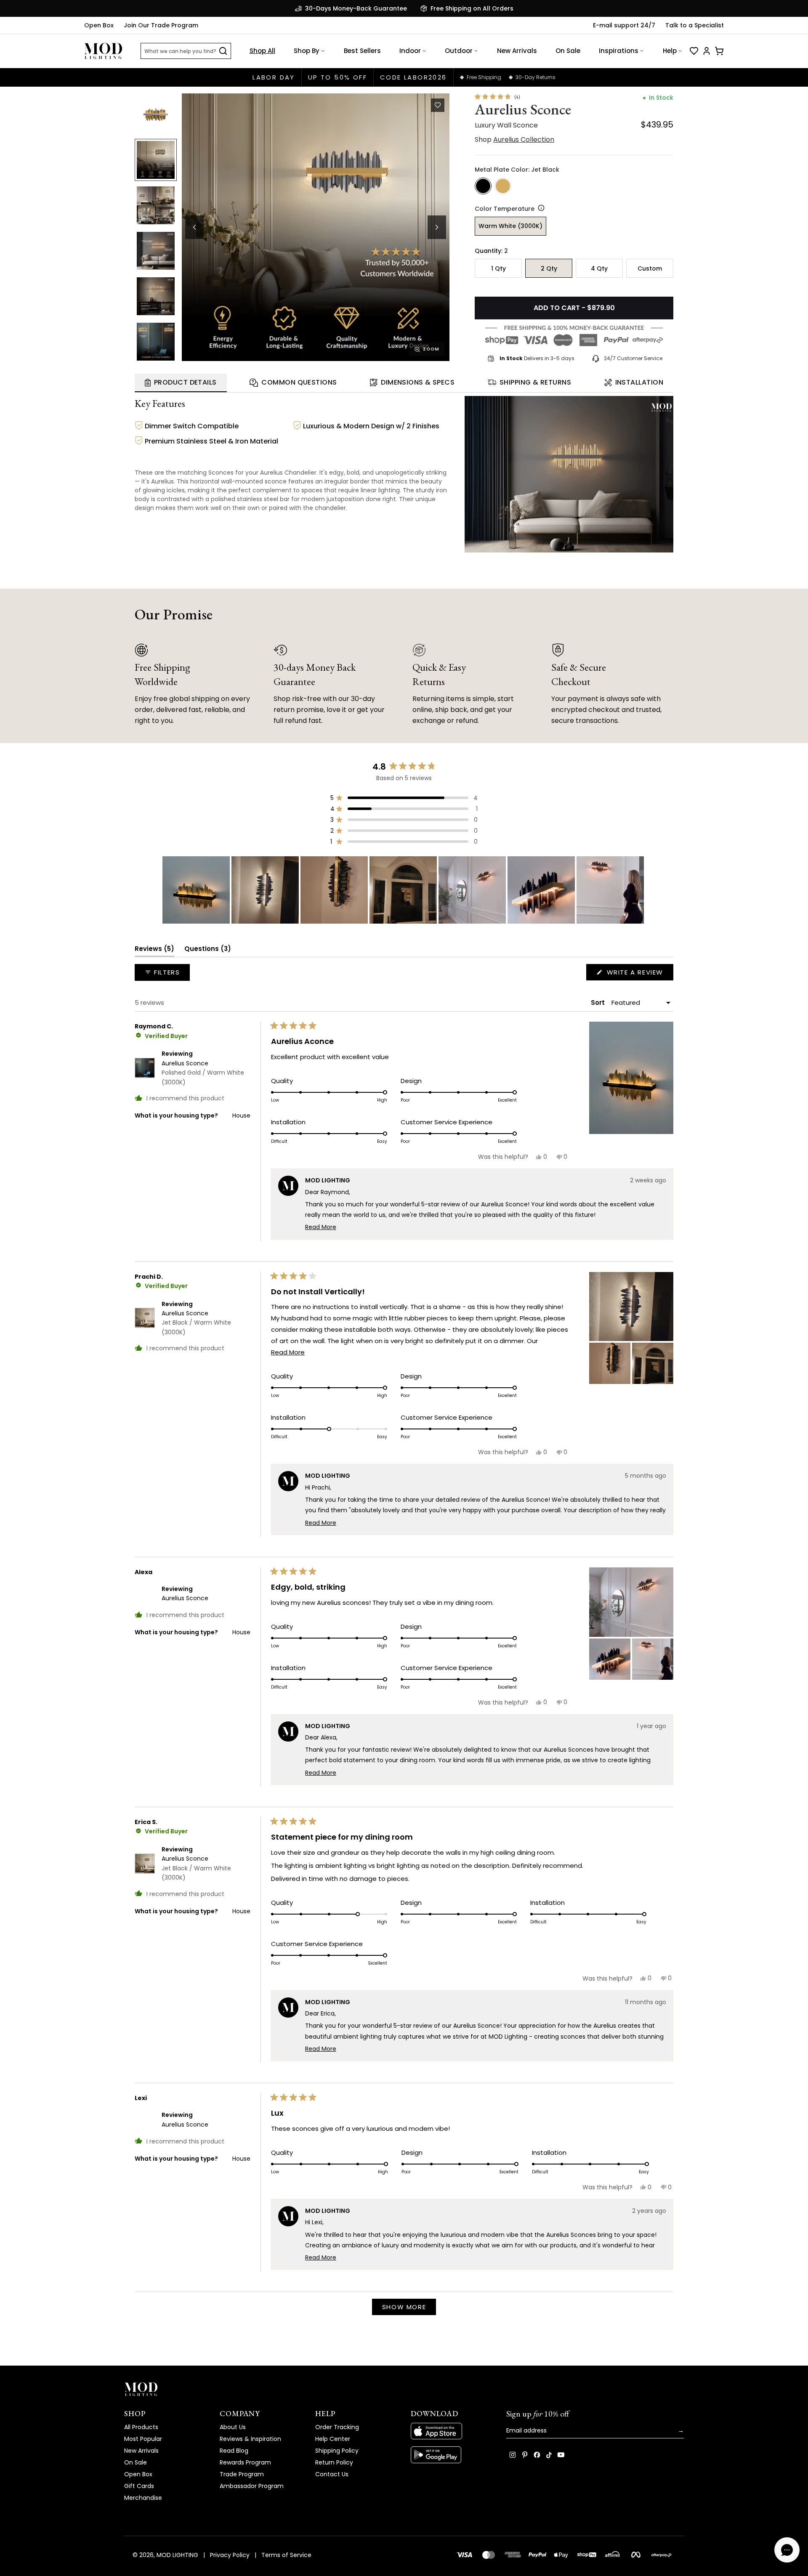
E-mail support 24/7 (624, 25)
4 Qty (599, 268)
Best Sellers (362, 51)
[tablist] (404, 383)
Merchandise (143, 2498)
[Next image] (437, 227)
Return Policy (334, 2462)
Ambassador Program (252, 2486)
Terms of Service (286, 2555)
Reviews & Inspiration (250, 2439)
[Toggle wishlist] (438, 105)
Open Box (99, 25)
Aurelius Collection (524, 139)
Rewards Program (245, 2462)
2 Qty (549, 268)
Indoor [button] (410, 51)
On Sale (568, 51)
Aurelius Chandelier (288, 473)
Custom (650, 268)
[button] (316, 227)
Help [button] (670, 51)
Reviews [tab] (154, 950)
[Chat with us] (787, 2550)
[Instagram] (513, 2455)
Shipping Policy (337, 2451)
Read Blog (234, 2451)
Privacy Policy (230, 2555)
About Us (233, 2427)
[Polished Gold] (503, 186)
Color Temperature (505, 209)
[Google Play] (452, 2455)
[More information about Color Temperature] (540, 208)
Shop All (262, 51)
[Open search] (223, 51)
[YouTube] (561, 2455)
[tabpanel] (404, 473)
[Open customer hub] (707, 51)
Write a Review (639, 974)
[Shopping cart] (719, 51)
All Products (141, 2427)
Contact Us (332, 2474)
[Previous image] (194, 227)
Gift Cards (139, 2486)
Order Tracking (337, 2427)
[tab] (181, 383)
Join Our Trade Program (161, 25)
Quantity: (491, 251)
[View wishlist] (694, 51)
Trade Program (242, 2474)
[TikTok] (549, 2455)
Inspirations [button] (619, 51)
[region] (404, 890)
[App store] (452, 2431)
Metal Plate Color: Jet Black (517, 170)
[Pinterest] (525, 2455)
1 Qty (498, 268)
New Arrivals (517, 51)
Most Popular (143, 2439)
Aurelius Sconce (203, 1073)
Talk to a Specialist (695, 25)
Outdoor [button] (459, 51)
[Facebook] (537, 2455)
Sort (599, 1003)
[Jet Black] (483, 186)
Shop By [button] (307, 51)
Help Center (333, 2439)
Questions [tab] (208, 950)
